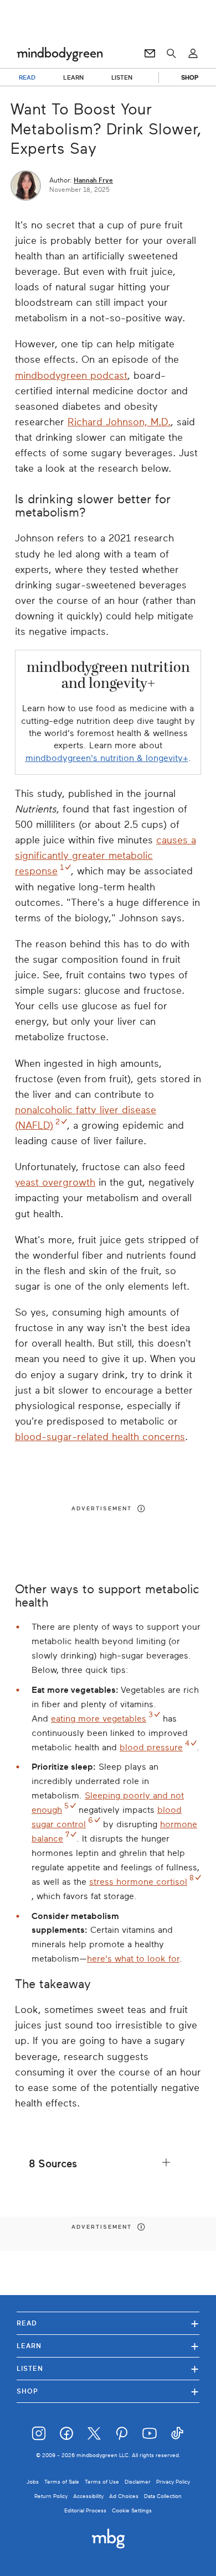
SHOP (190, 77)
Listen (108, 2368)
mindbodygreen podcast (71, 376)
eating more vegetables (99, 1719)
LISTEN (122, 77)
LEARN (73, 77)
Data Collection (163, 2496)
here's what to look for (133, 1959)
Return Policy (51, 2496)
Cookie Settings (132, 2510)
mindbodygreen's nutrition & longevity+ (107, 758)
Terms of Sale (62, 2482)
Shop (108, 2391)
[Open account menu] (193, 54)
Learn (108, 2346)
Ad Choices (124, 2496)
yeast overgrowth (55, 1182)
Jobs (33, 2482)
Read (108, 2323)
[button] (108, 2164)
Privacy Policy (173, 2482)
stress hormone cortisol (138, 1882)
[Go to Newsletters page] (150, 54)
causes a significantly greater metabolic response (106, 856)
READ (27, 77)
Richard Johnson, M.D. (119, 422)
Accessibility (88, 2496)
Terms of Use (102, 2482)
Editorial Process (85, 2510)
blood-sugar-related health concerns (100, 1437)
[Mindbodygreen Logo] (60, 54)
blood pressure (151, 1748)
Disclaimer (138, 2482)
